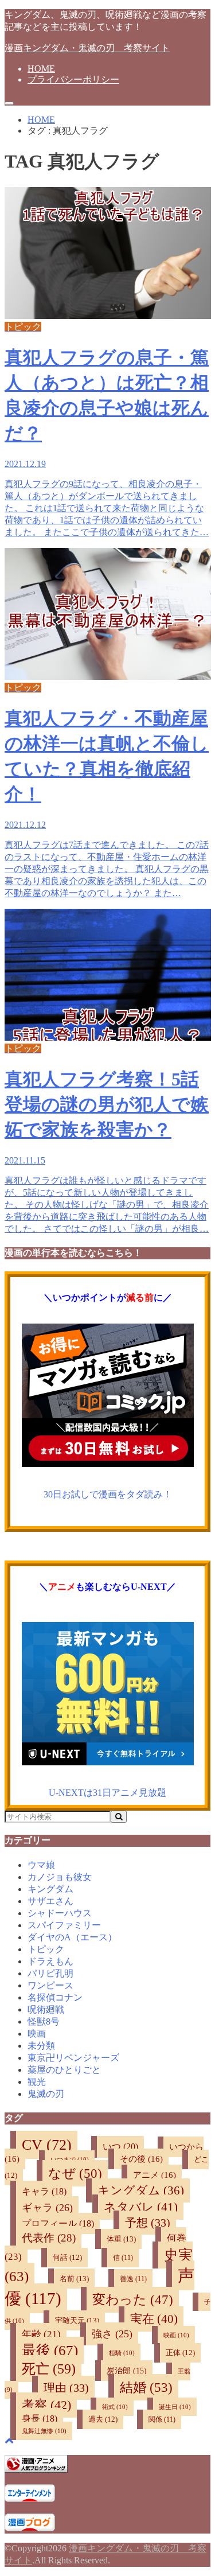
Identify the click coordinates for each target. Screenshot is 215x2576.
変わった (133, 2300)
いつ (120, 2147)
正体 (180, 2353)
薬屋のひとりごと (64, 2070)
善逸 (133, 2279)
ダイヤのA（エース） (72, 1937)
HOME (41, 69)
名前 (74, 2279)
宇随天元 (77, 2320)
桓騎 (122, 2353)
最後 (50, 2350)
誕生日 (175, 2407)
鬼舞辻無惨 (44, 2431)
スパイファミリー (64, 1925)
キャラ (44, 2191)
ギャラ (47, 2208)
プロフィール (58, 2223)
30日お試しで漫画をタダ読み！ (108, 1494)
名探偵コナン (55, 1997)
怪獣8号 (44, 2022)
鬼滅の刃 (46, 2094)
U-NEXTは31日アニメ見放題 (107, 1793)
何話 (67, 2258)
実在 (154, 2319)
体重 (121, 2239)
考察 (46, 2405)
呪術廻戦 (46, 2009)
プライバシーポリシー (73, 79)
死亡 (49, 2369)
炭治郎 (127, 2371)
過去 (103, 2419)
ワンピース (50, 1985)
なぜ (75, 2173)
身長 (40, 2419)
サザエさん (50, 1901)
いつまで (70, 2159)
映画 (37, 2034)
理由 (66, 2388)
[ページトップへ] (9, 2440)
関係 (162, 2419)
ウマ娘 (41, 1865)
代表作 (49, 2238)
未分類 (41, 2046)
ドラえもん (50, 1961)
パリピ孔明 (50, 1973)
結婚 (146, 2387)
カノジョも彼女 (60, 1877)
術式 (115, 2407)
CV (47, 2145)
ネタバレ (141, 2207)
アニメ (155, 2175)
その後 (141, 2159)
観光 (37, 2082)
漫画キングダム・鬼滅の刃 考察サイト (87, 48)
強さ (112, 2334)
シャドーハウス (60, 1913)
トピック (46, 1949)
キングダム (50, 1889)
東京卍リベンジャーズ (73, 2058)
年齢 (41, 2334)
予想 (148, 2223)
